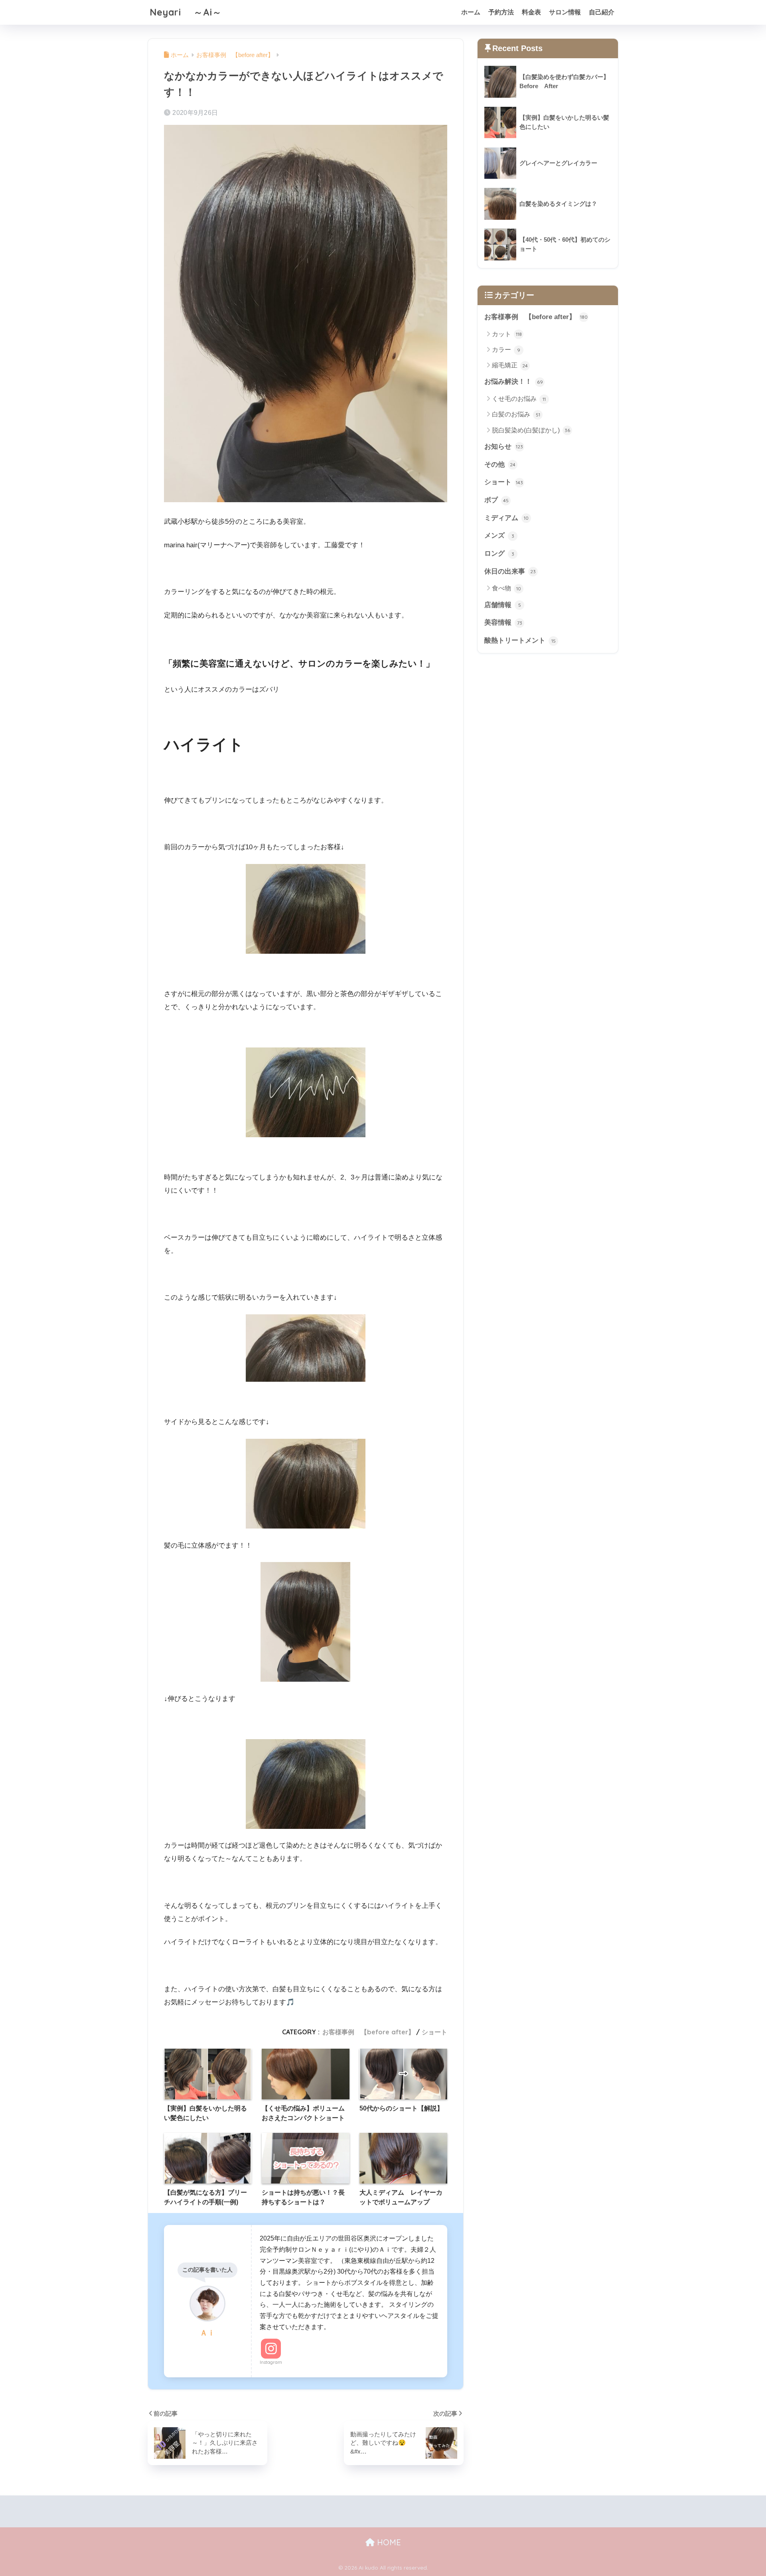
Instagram (271, 2362)
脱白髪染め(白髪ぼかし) (531, 430)
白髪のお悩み (516, 414)
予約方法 (501, 12)
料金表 (531, 12)
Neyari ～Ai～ (186, 12)
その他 (500, 465)
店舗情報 (503, 605)
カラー (506, 350)
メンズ (499, 536)
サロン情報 (565, 12)
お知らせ (504, 447)
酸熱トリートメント (520, 640)
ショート (434, 2032)
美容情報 (503, 622)
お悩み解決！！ (514, 382)
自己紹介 (602, 12)
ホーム (471, 12)
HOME (388, 2542)
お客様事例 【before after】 (368, 2032)
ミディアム (506, 518)
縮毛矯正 (510, 365)
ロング (499, 553)
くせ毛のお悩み (519, 399)
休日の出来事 (510, 571)
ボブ (497, 500)
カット (507, 334)
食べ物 (506, 588)
